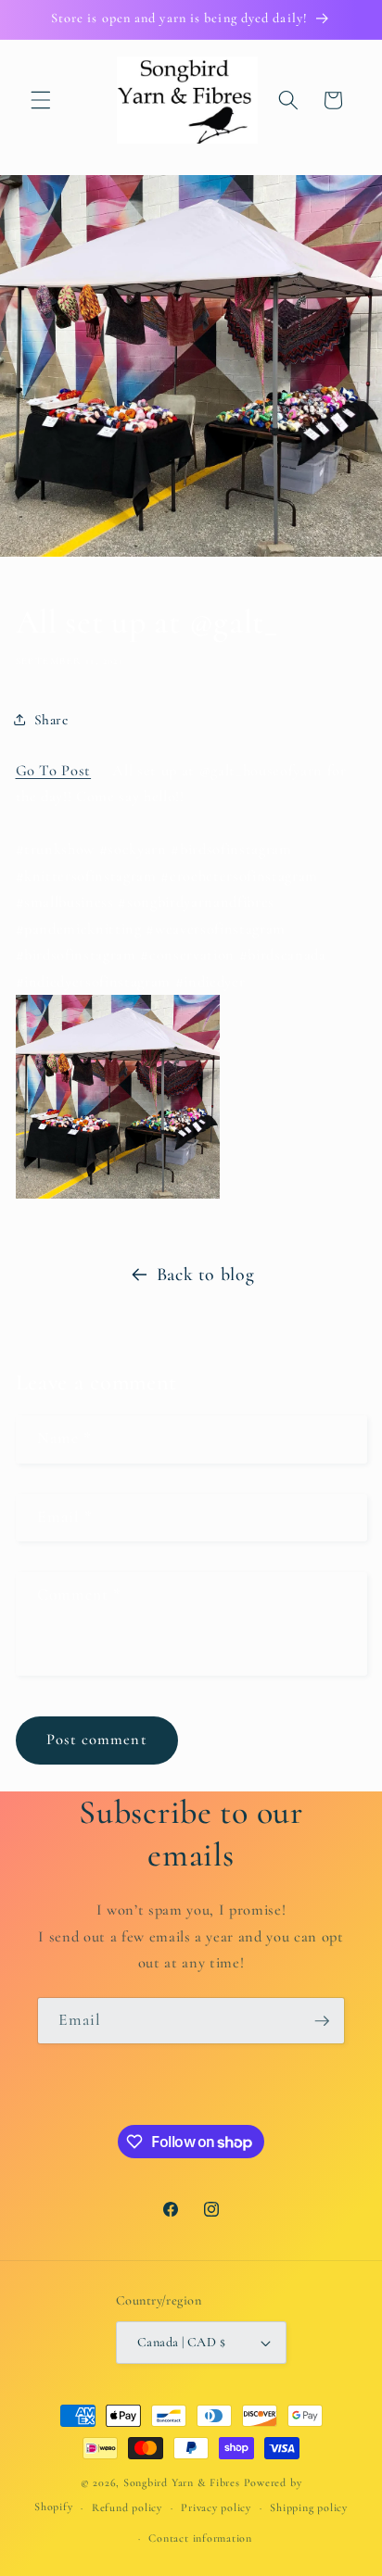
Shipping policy (309, 2507)
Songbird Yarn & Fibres (182, 2482)
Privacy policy (216, 2507)
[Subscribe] (322, 2021)
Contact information (200, 2538)
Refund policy (127, 2507)
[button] (41, 100)
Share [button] (51, 720)
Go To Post (54, 771)
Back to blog (206, 1275)
